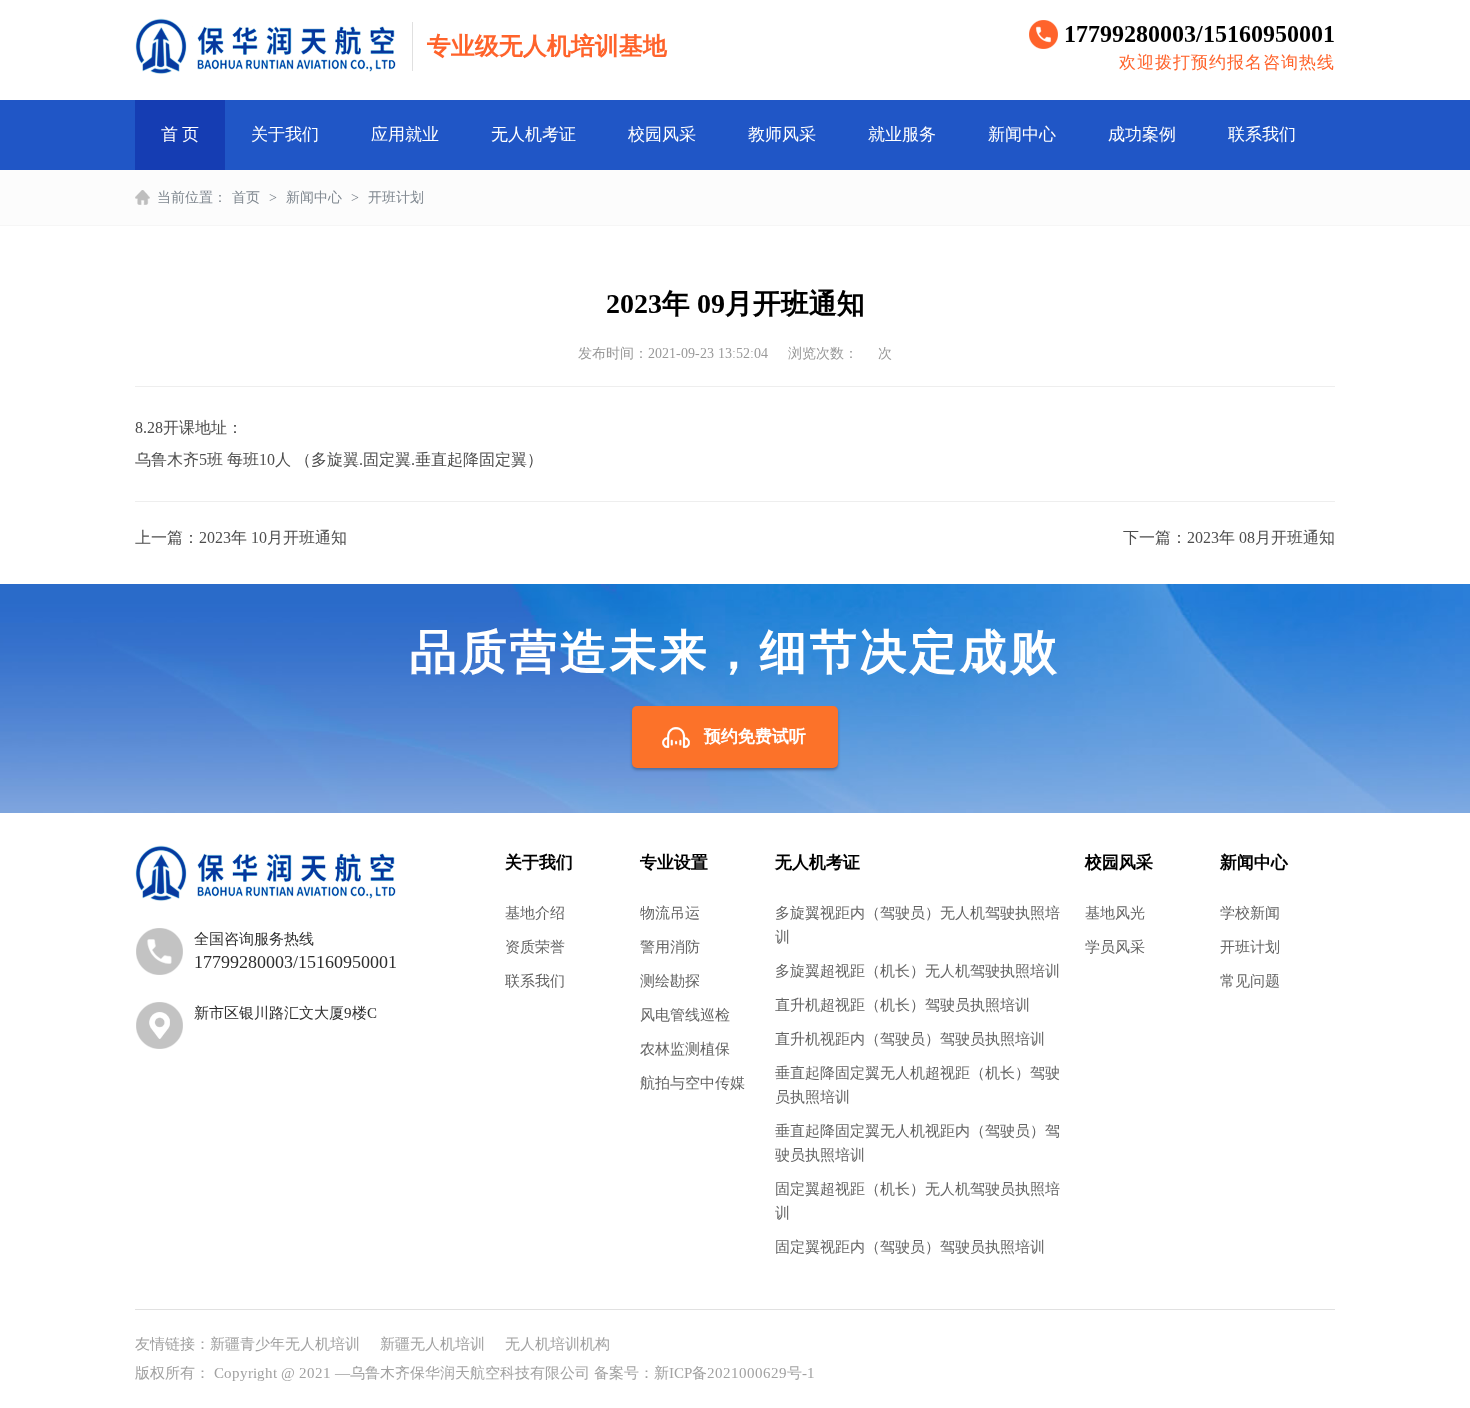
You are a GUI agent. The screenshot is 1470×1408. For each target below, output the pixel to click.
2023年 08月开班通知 (1261, 537)
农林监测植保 (685, 1049)
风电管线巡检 (685, 1015)
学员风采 (1115, 947)
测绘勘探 (670, 981)
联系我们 (1262, 134)
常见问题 (1250, 981)
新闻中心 (1022, 134)
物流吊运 (670, 913)
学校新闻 (1250, 913)
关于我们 (285, 134)
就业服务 (902, 134)
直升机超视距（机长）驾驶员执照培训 (902, 1005)
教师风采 (782, 134)
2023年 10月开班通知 (273, 537)
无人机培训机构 (557, 1344)
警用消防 (670, 947)
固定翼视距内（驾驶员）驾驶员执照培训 (910, 1247)
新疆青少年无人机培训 (285, 1344)
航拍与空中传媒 (692, 1083)
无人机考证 (533, 134)
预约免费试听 (755, 736)
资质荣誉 (535, 947)
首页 (246, 197)
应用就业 (405, 134)
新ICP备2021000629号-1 (734, 1373)
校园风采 (662, 134)
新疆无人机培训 (432, 1344)
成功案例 (1142, 134)
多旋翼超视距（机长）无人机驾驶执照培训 (917, 971)
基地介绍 (535, 913)
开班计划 (396, 197)
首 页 (180, 134)
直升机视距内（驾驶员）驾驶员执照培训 (910, 1039)
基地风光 (1115, 913)
